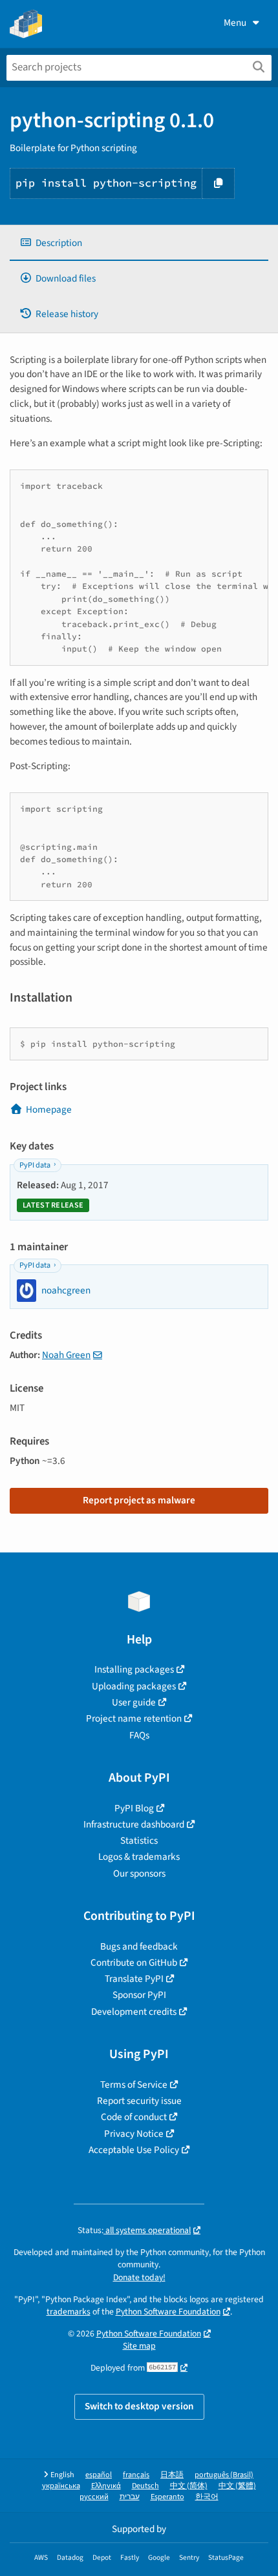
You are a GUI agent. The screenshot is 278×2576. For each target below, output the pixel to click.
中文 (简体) (189, 2486)
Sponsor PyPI (139, 1995)
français (136, 2475)
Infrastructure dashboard (134, 1824)
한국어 (207, 2497)
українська (61, 2486)
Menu (235, 23)
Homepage (49, 1109)
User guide (134, 1702)
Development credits (134, 2012)
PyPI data (35, 1165)
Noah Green (66, 1355)
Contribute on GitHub (134, 1963)
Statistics (139, 1840)
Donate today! (139, 2277)
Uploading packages (134, 1686)
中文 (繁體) (237, 2486)
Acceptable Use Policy (134, 2150)
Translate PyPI (134, 1979)
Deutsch (145, 2486)
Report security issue (139, 2101)
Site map (139, 2346)
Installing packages (134, 1669)
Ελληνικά (106, 2486)
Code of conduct (134, 2117)
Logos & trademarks (139, 1857)
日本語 (172, 2475)
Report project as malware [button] (139, 1500)
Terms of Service (134, 2085)
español (99, 2475)
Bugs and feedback (139, 1946)
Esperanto (167, 2497)
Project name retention (134, 1718)
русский (94, 2497)
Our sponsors (139, 1873)
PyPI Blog (134, 1808)
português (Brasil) (224, 2475)
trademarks (69, 2312)
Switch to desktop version (139, 2406)
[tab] (139, 243)
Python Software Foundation (168, 2312)
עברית (130, 2497)
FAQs (139, 1735)
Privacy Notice (134, 2134)
